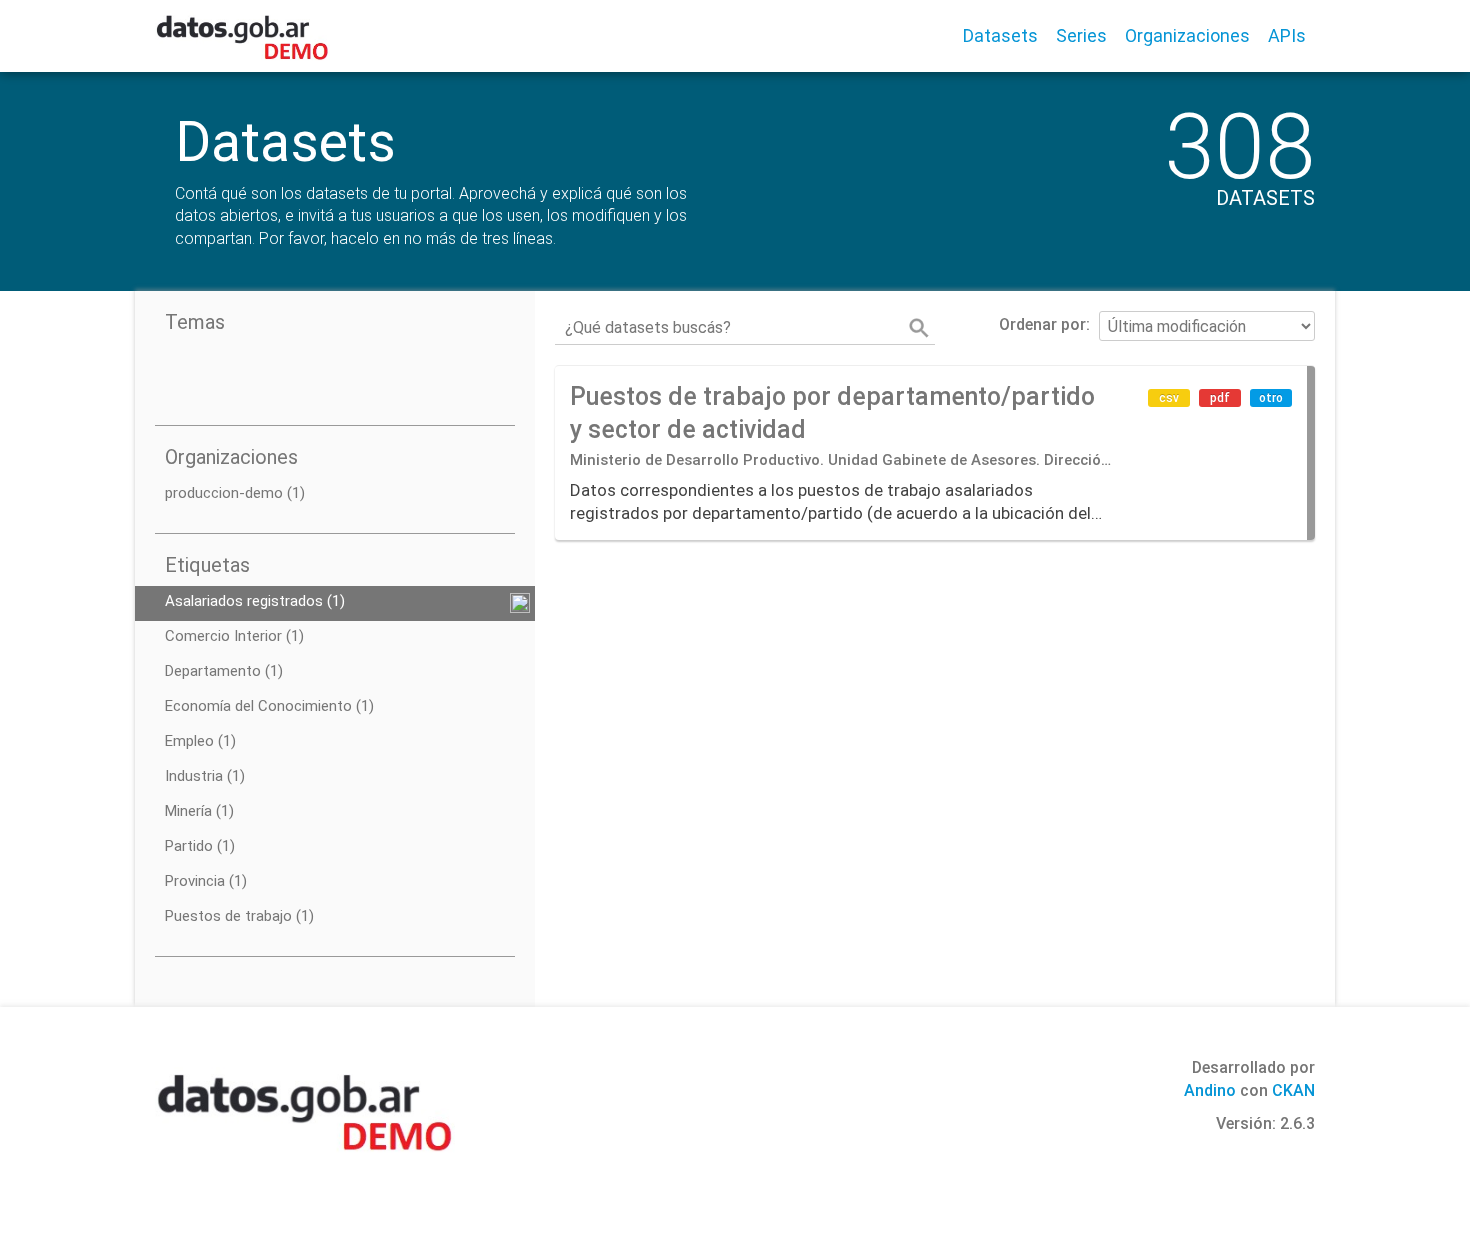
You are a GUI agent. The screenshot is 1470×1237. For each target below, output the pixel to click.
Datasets (1000, 35)
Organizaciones (1187, 35)
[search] (919, 328)
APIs (1287, 35)
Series (1081, 35)
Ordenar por (1042, 324)
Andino (1210, 1090)
